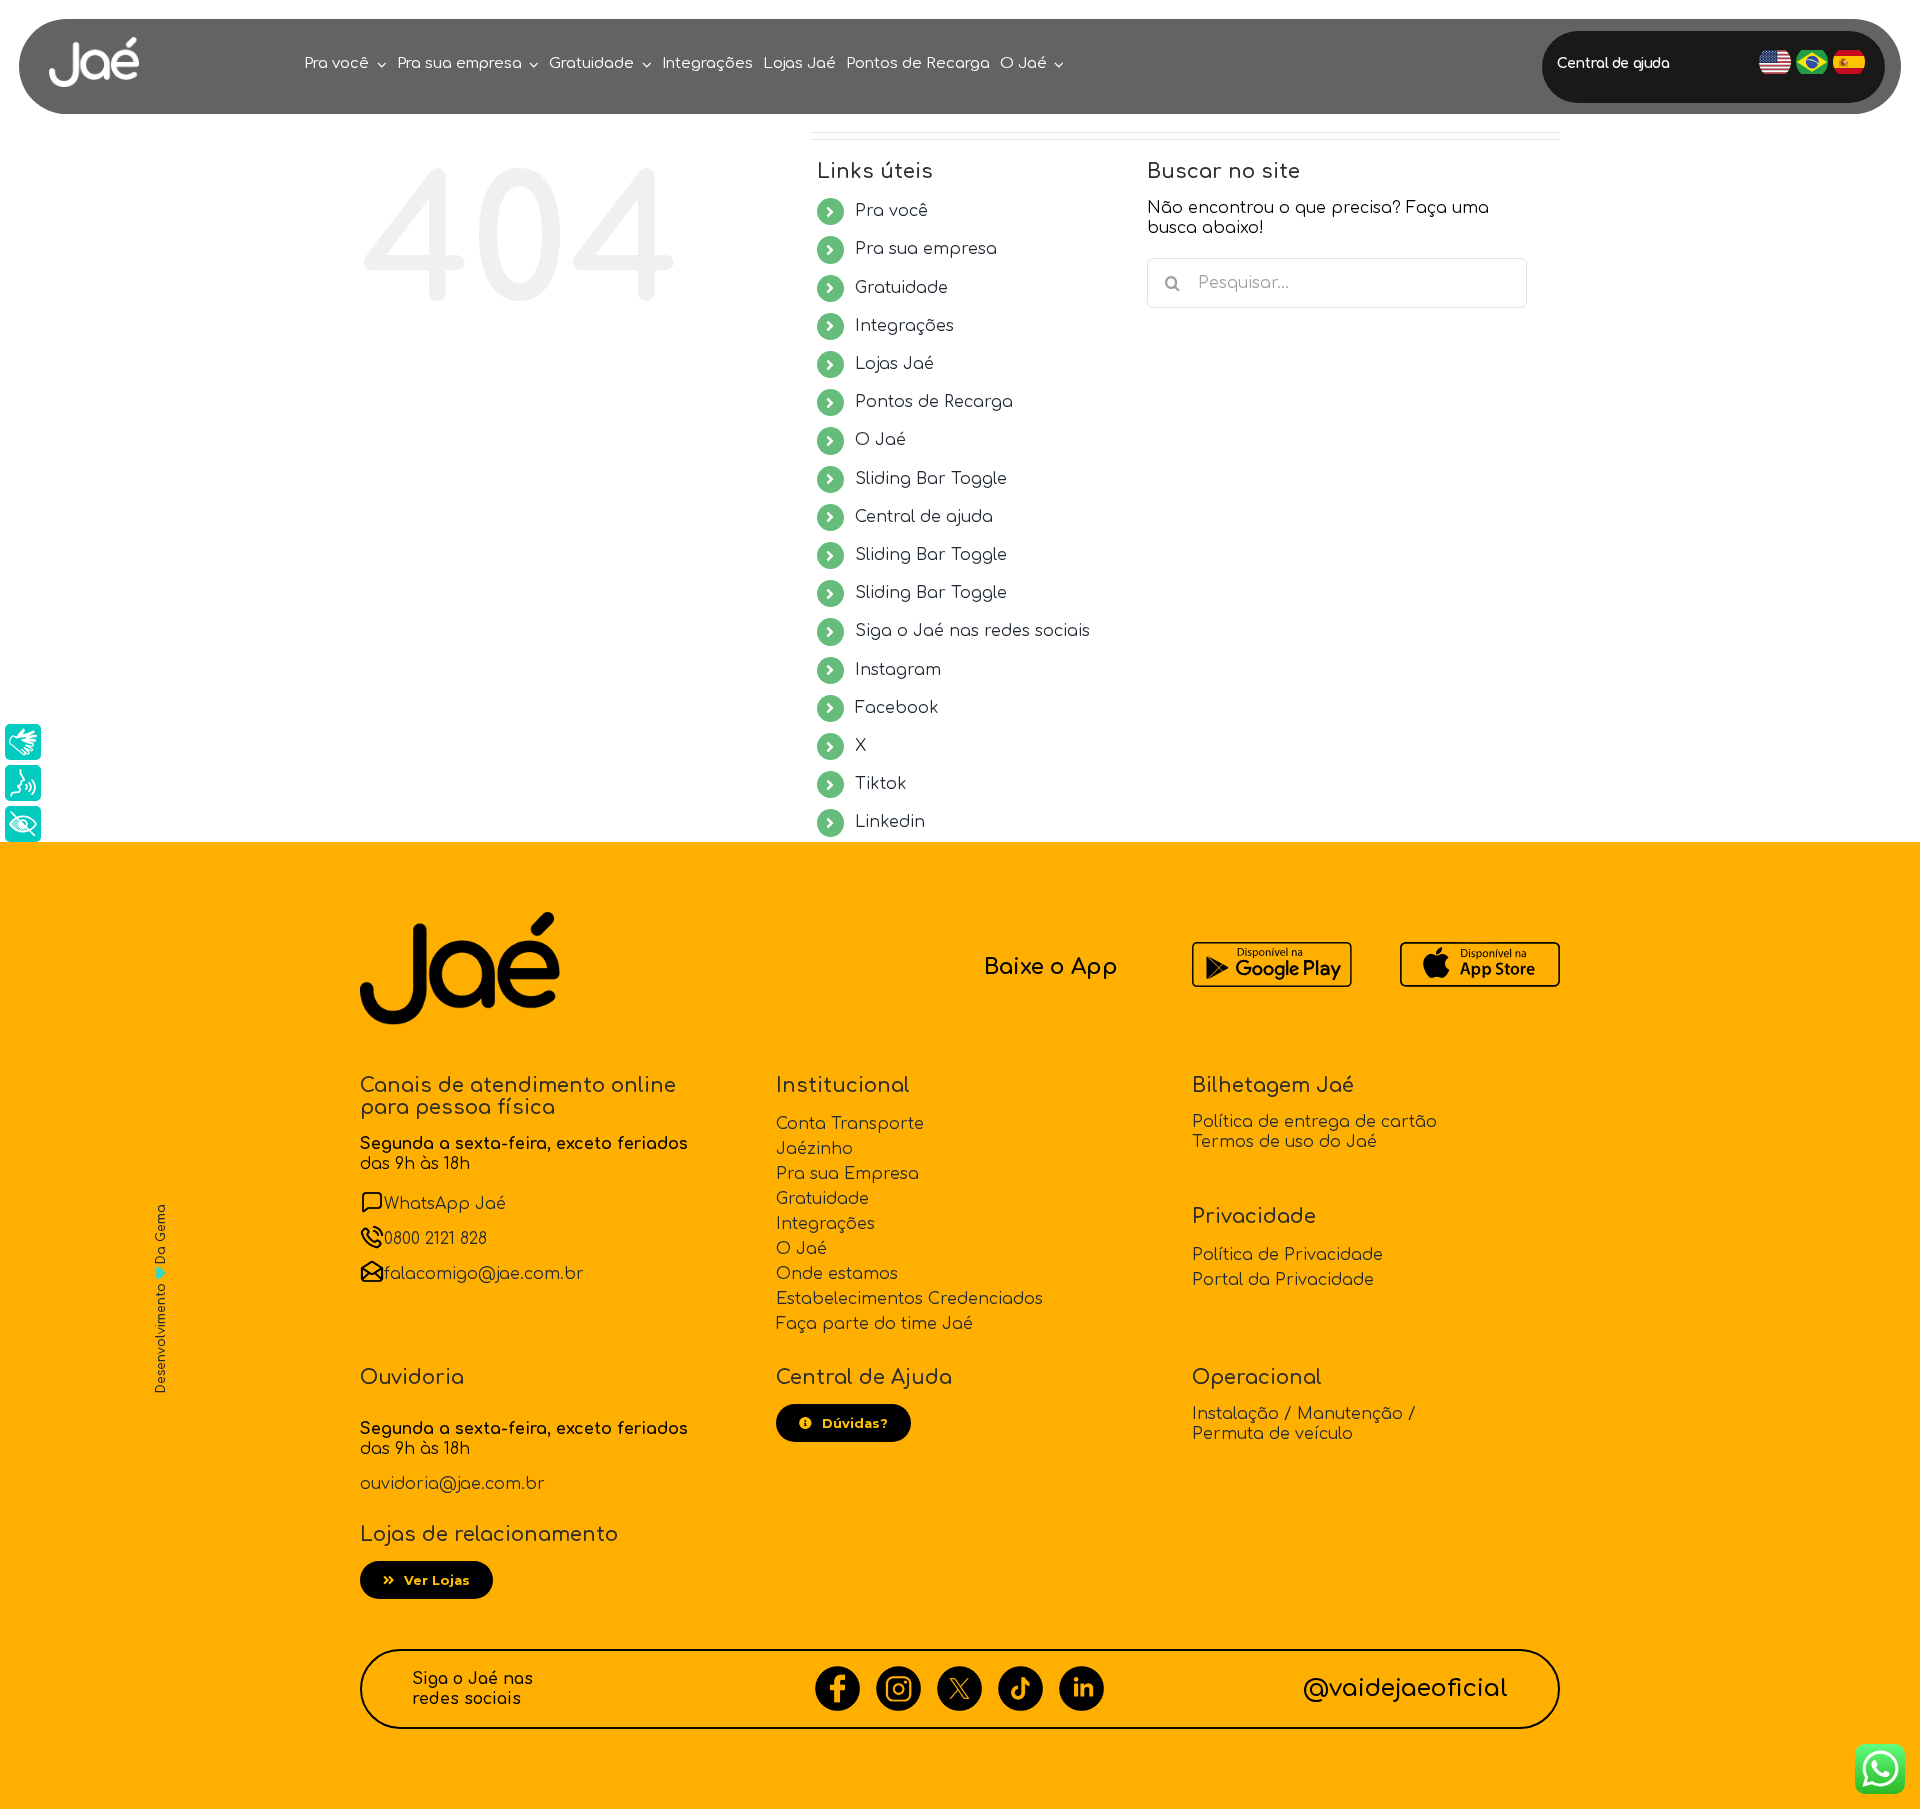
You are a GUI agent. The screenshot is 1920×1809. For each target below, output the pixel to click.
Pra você (891, 211)
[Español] (1849, 62)
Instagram (898, 670)
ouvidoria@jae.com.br (452, 1484)
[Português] (1812, 62)
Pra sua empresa (926, 249)
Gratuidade (901, 288)
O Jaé (880, 440)
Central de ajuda (924, 517)
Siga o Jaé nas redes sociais (972, 631)
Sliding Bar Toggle (931, 479)
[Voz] (23, 783)
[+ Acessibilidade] (23, 824)
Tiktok (881, 784)
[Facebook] (837, 1676)
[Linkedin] (1081, 1676)
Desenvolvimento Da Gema (161, 1299)
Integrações (904, 326)
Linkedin (890, 822)
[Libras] (23, 742)
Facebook (897, 708)
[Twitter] (959, 1676)
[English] (1775, 62)
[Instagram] (898, 1676)
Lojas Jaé (894, 364)
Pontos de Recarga (934, 402)
